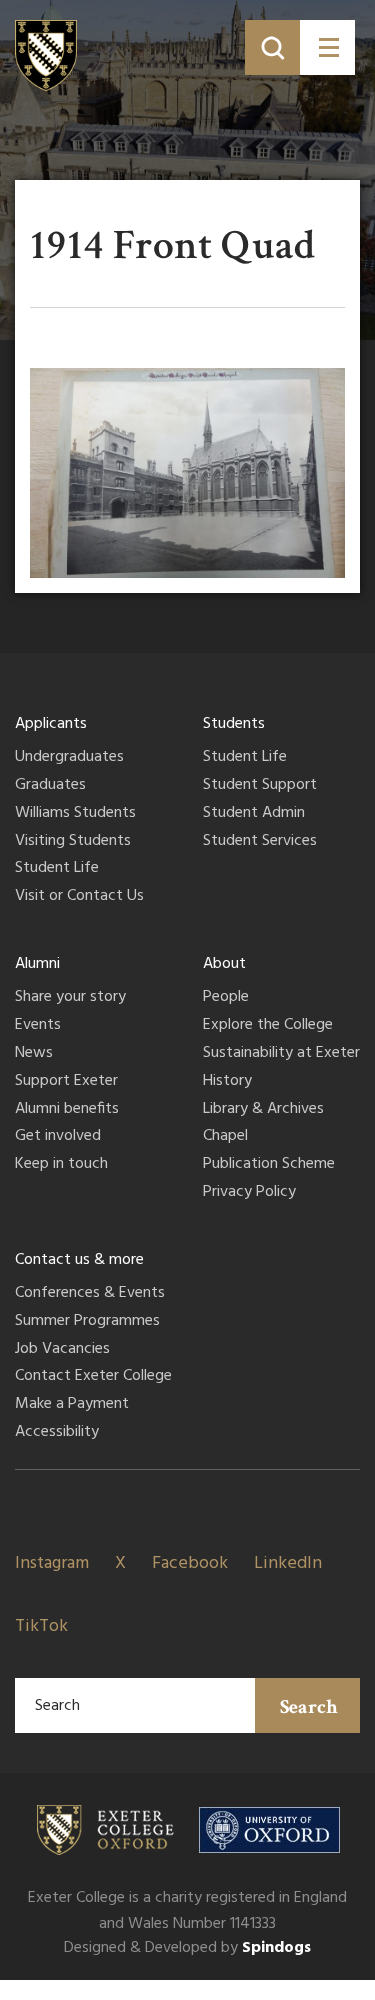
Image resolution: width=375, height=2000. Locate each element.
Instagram (52, 1563)
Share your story (70, 998)
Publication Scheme (269, 1165)
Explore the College (268, 1026)
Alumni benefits (67, 1110)
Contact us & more (79, 1260)
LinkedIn (288, 1563)
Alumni (37, 964)
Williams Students (75, 814)
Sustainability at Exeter (281, 1054)
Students (234, 724)
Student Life (57, 869)
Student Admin (254, 814)
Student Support (260, 786)
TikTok (41, 1626)
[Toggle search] (272, 47)
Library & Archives (263, 1110)
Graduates (50, 786)
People (226, 998)
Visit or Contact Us (79, 897)
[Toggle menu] (327, 47)
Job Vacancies (62, 1350)
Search (309, 1707)
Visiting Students (73, 842)
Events (38, 1026)
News (34, 1054)
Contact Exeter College (93, 1377)
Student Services (260, 842)
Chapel (225, 1137)
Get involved (58, 1137)
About (224, 964)
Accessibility (57, 1433)
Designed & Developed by (187, 1948)
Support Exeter (66, 1082)
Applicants (51, 724)
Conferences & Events (90, 1294)
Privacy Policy (249, 1193)
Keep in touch (61, 1165)
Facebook (190, 1563)
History (227, 1082)
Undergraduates (69, 758)
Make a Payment (72, 1405)
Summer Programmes (87, 1322)
